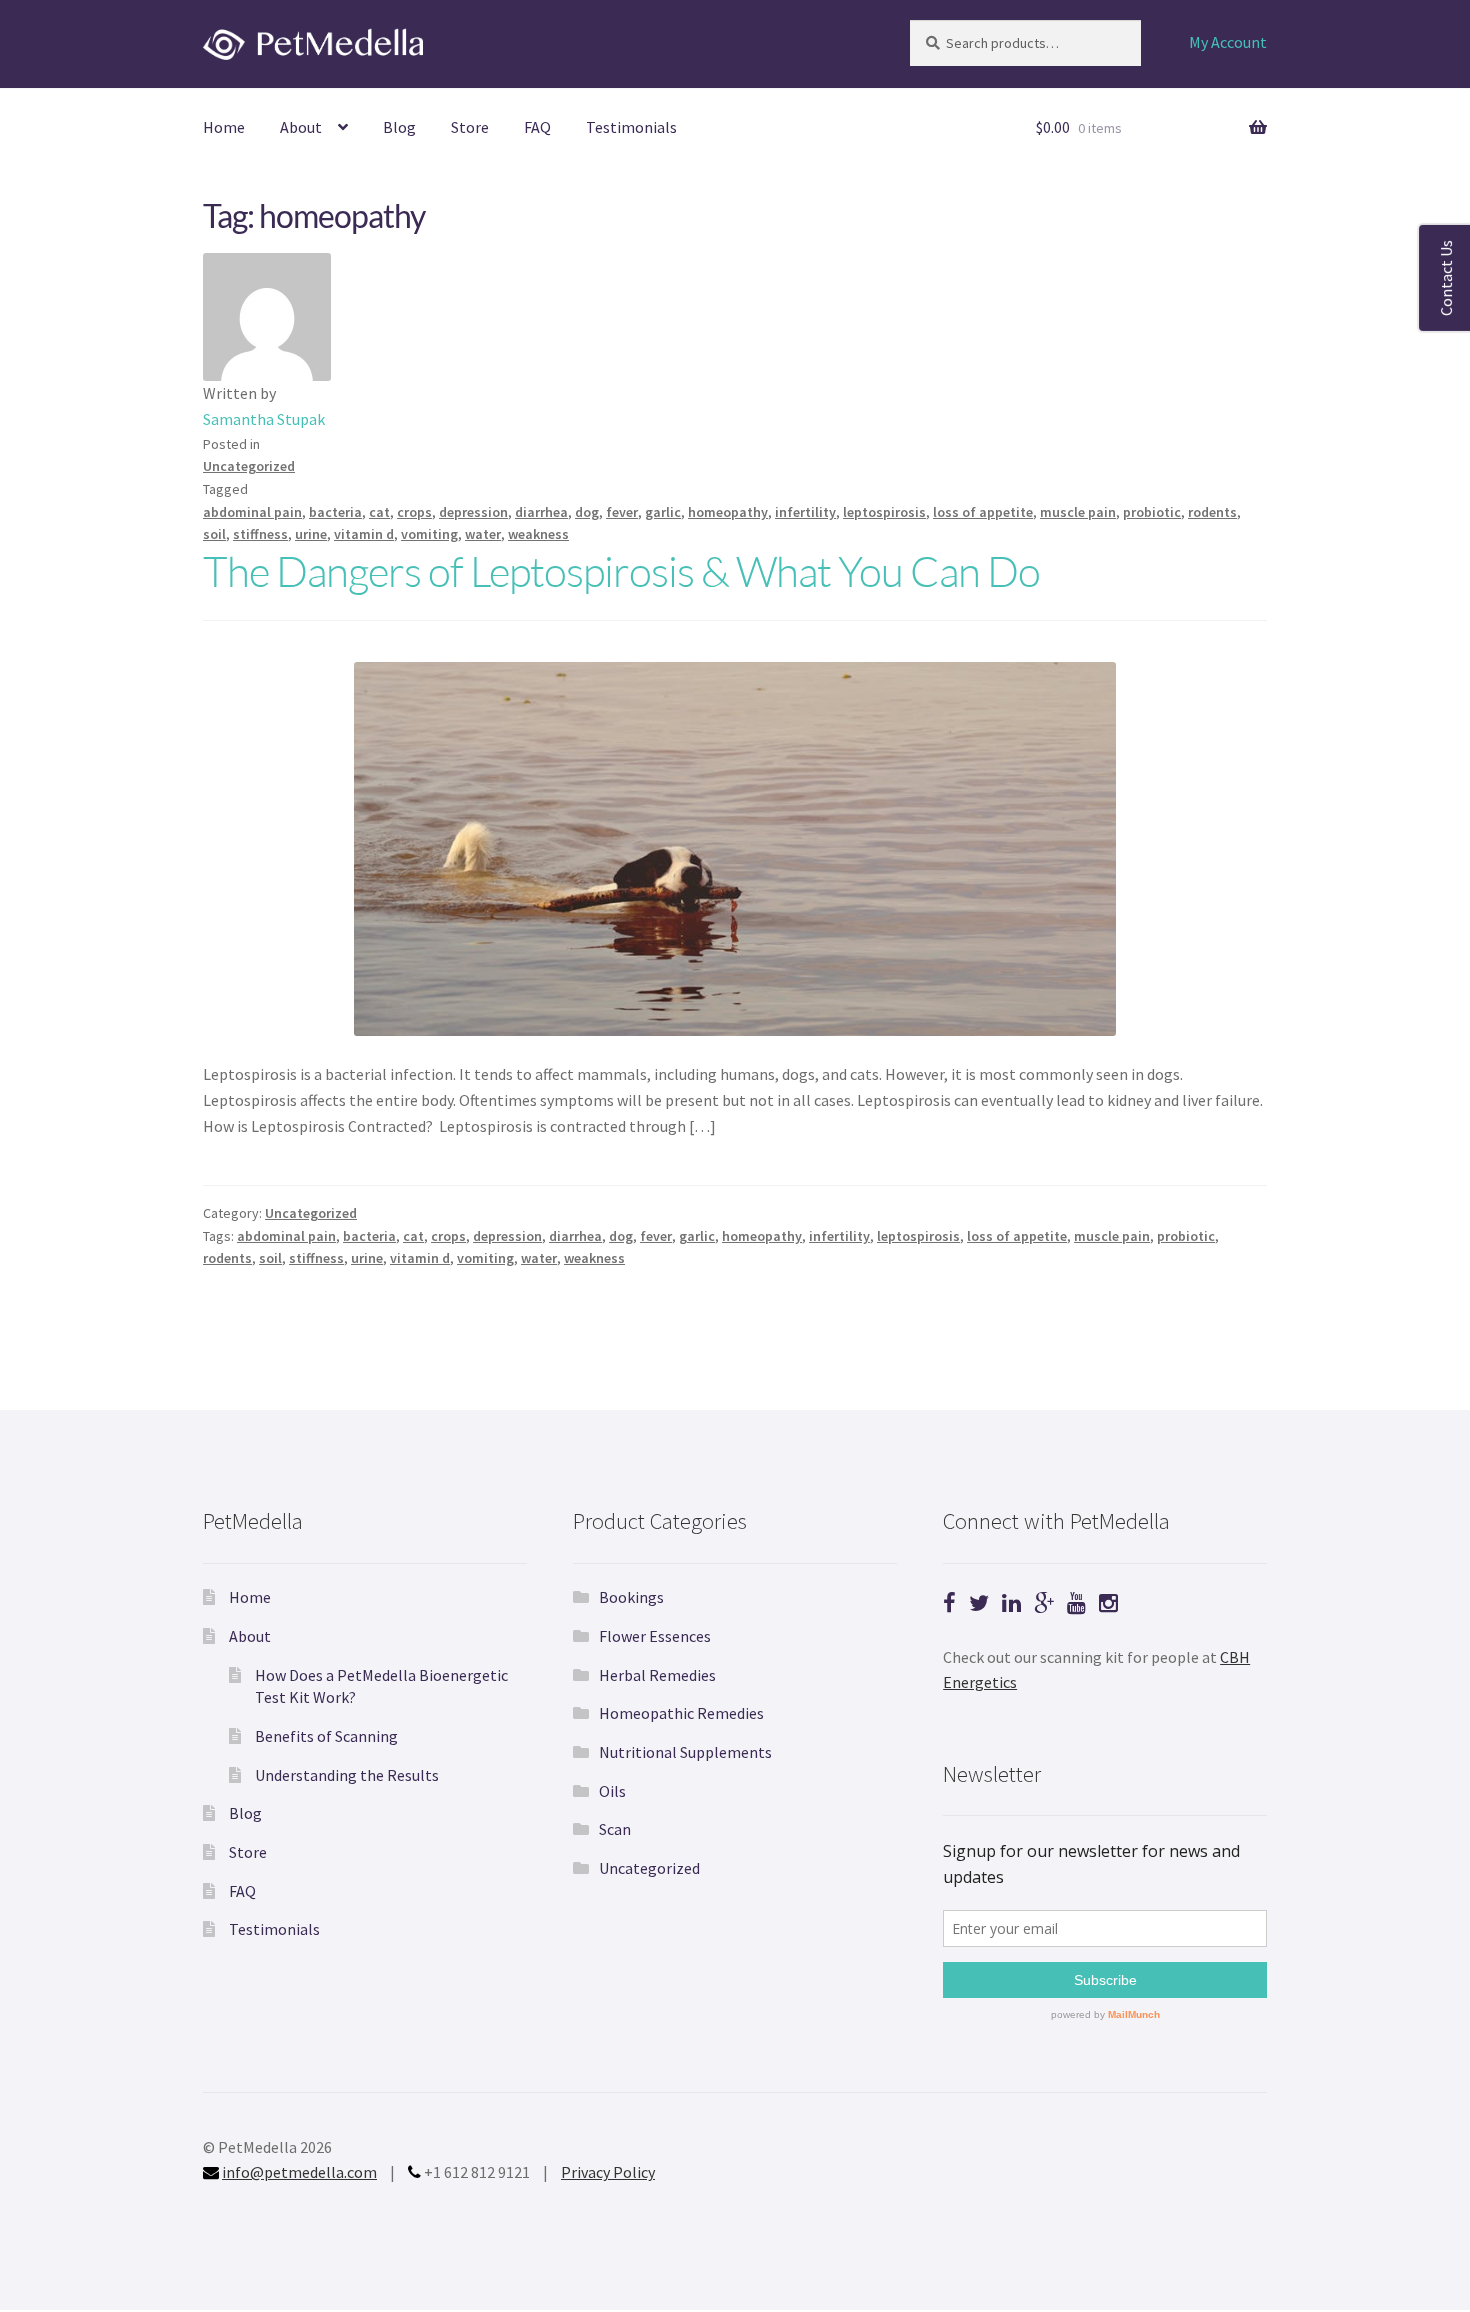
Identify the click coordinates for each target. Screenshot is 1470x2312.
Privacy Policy (608, 2172)
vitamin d (364, 534)
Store (470, 127)
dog (587, 512)
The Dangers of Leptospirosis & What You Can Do (621, 570)
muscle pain (1078, 512)
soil (214, 534)
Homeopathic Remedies (681, 1713)
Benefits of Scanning (326, 1736)
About (301, 127)
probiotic (1152, 512)
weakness (538, 534)
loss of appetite (983, 512)
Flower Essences (655, 1636)
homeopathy (728, 512)
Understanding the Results (347, 1775)
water (483, 534)
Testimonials (631, 127)
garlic (663, 512)
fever (622, 512)
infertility (805, 512)
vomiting (429, 534)
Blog (399, 127)
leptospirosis (884, 512)
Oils (612, 1791)
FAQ (537, 127)
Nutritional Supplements (685, 1752)
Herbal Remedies (657, 1675)
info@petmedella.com (299, 2172)
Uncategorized (249, 466)
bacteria (335, 512)
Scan (615, 1829)
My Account (1228, 42)
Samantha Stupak (264, 419)
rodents (1212, 512)
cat (379, 512)
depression (473, 512)
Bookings (631, 1597)
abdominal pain (252, 512)
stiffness (260, 534)
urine (311, 534)
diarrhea (541, 512)
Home (224, 127)
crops (414, 512)
